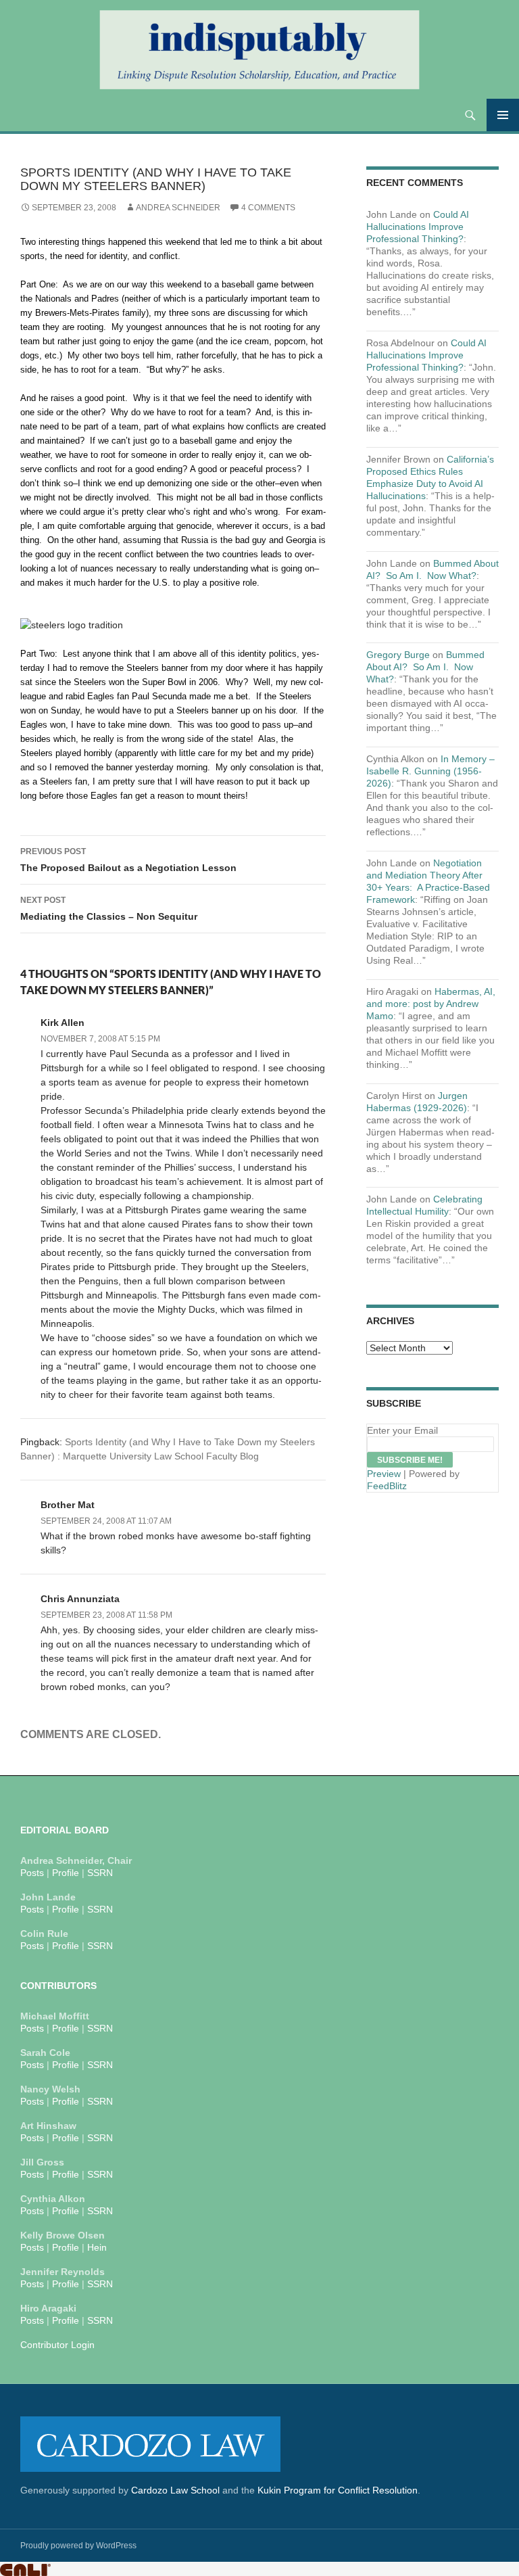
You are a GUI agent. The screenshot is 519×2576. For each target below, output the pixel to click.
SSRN (100, 1873)
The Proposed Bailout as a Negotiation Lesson (128, 860)
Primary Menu (503, 115)
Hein (97, 2247)
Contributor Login (57, 2345)
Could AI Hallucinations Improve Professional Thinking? (418, 227)
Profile (66, 1873)
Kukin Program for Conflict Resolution (338, 2490)
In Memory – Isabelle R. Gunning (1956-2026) (430, 771)
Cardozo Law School (175, 2490)
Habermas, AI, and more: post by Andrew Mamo (431, 1004)
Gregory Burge (398, 655)
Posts (32, 1873)
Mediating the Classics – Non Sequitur (109, 909)
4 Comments (268, 208)
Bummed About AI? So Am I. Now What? (425, 667)
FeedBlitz (387, 1486)
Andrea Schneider (178, 208)
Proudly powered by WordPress (78, 2546)
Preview (384, 1474)
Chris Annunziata (80, 1599)
